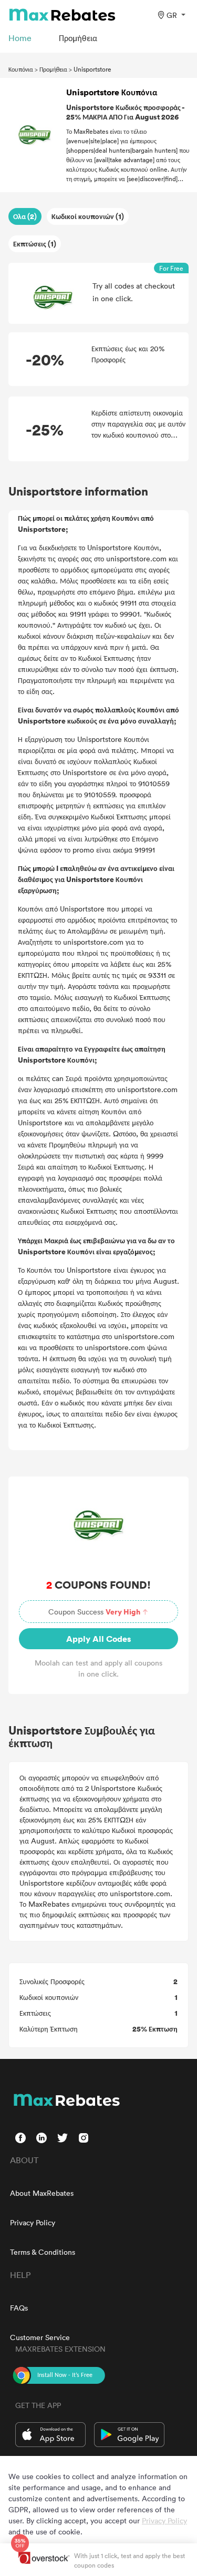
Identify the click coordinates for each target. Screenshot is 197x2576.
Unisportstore (92, 69)
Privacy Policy (33, 2222)
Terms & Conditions (43, 2252)
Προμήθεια (53, 69)
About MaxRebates (42, 2193)
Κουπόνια (21, 69)
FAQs (19, 2308)
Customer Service (40, 2337)
